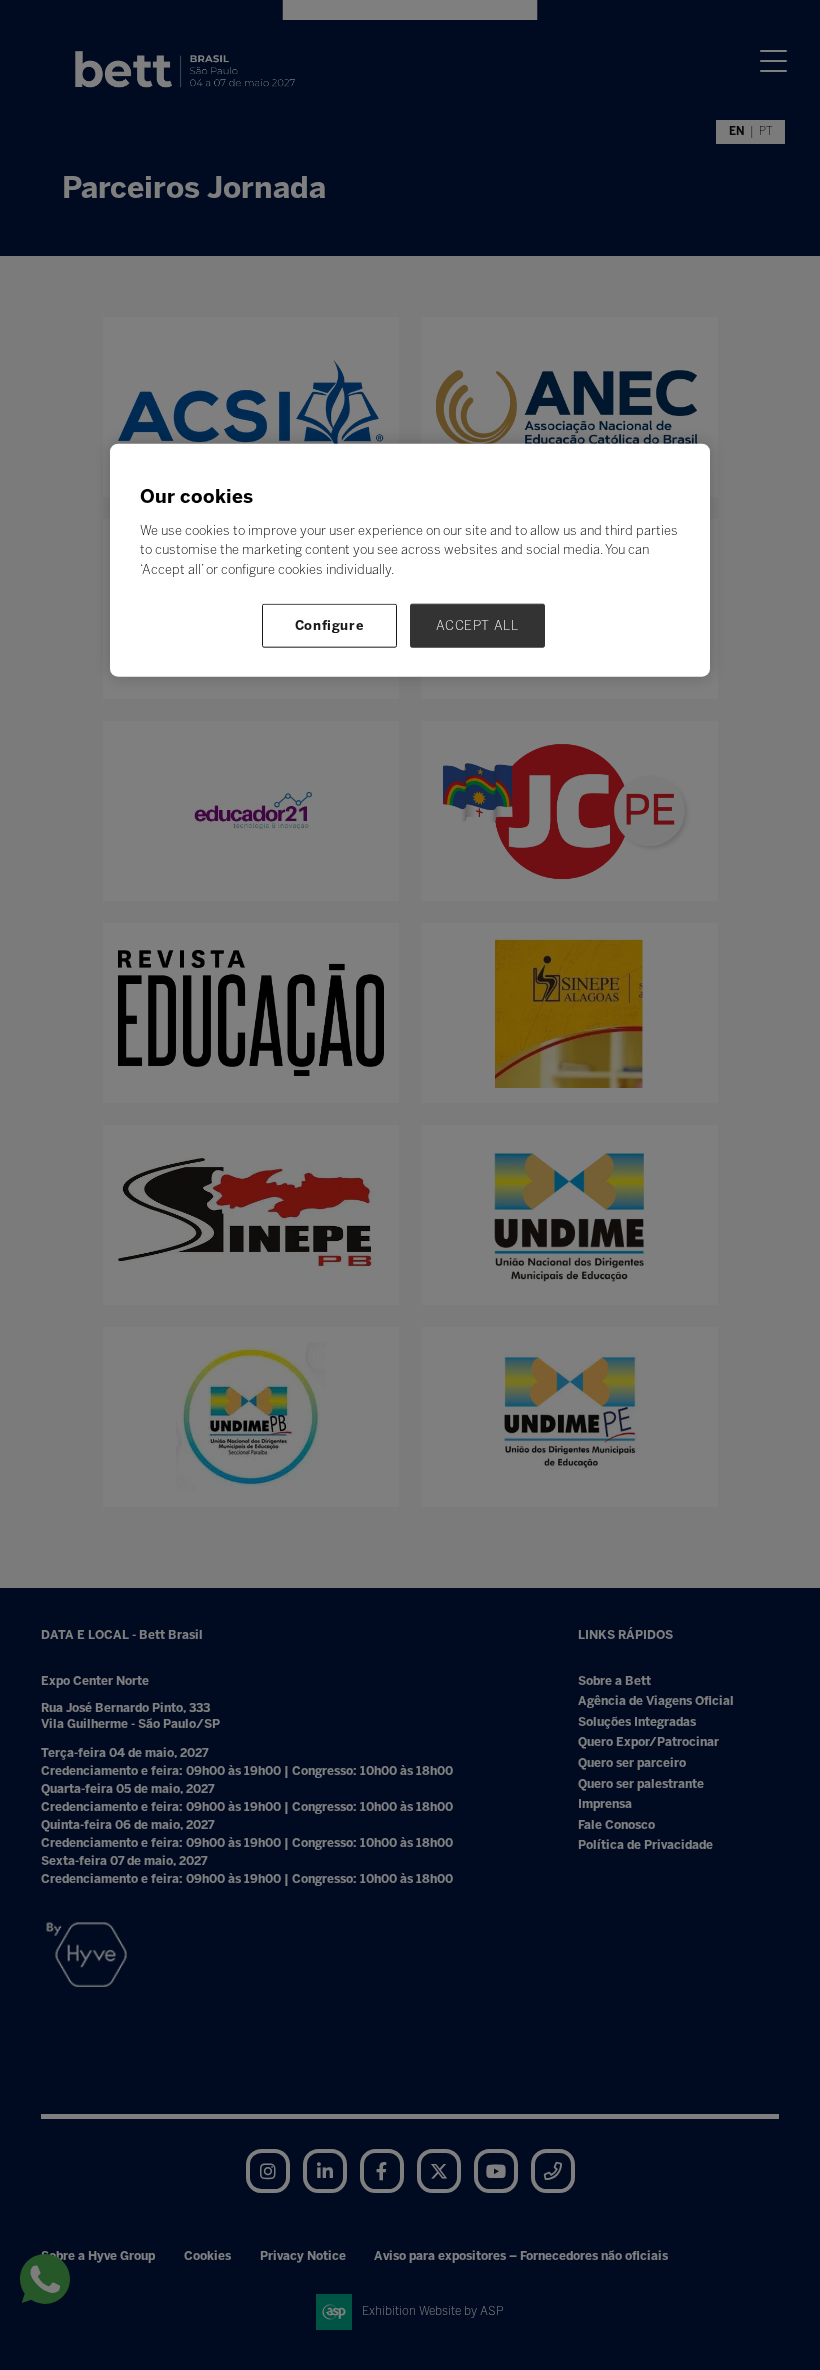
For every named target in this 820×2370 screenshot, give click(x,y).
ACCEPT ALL (477, 625)
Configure (330, 625)
